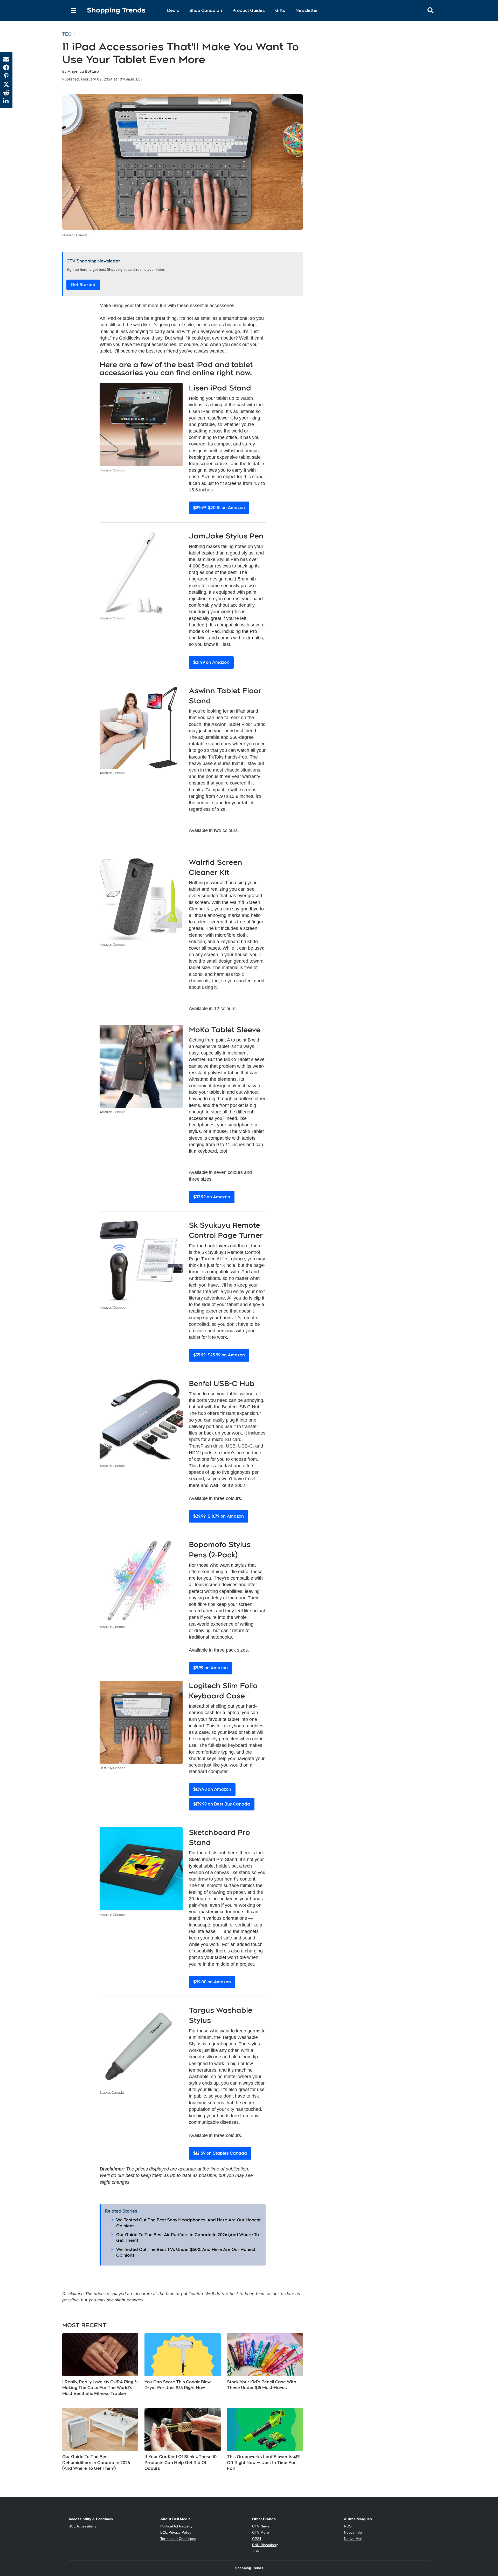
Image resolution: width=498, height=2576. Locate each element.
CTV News (261, 2526)
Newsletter (307, 11)
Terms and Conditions (178, 2539)
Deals (173, 11)
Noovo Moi (353, 2539)
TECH (68, 34)
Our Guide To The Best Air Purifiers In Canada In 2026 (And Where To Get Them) (188, 2238)
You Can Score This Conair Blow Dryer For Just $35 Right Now (178, 2385)
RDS (348, 2526)
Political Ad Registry (176, 2526)
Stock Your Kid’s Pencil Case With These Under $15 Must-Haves (262, 2385)
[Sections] (74, 10)
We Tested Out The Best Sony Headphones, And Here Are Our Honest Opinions (188, 2223)
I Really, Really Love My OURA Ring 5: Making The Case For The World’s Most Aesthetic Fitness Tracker (100, 2388)
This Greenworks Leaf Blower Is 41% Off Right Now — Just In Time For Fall (264, 2463)
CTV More (261, 2532)
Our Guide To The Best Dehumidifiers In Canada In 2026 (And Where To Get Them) (96, 2463)
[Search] (64, 10)
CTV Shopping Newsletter (93, 261)
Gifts (280, 11)
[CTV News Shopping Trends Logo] (116, 11)
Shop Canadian (206, 11)
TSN (256, 2551)
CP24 (257, 2539)
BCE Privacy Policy (176, 2532)
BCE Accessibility (82, 2526)
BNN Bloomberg (265, 2545)
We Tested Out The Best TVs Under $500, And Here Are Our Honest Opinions (186, 2252)
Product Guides (249, 11)
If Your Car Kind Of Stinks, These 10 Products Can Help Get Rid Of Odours (181, 2463)
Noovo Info (353, 2532)
